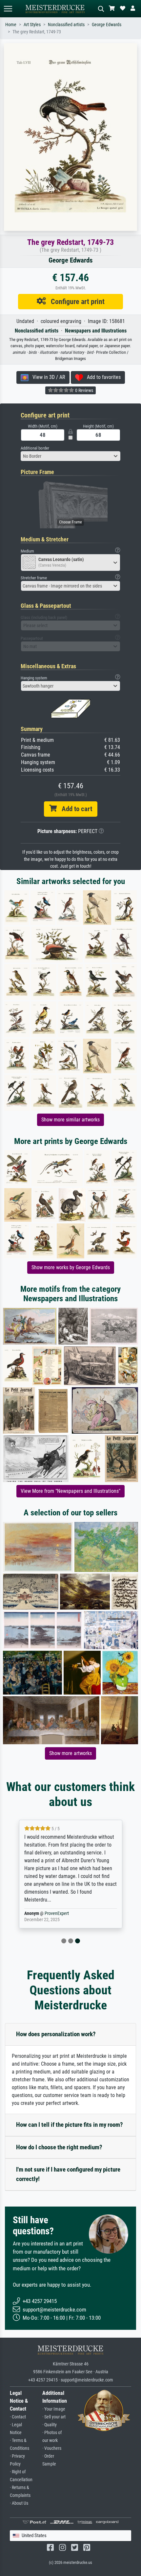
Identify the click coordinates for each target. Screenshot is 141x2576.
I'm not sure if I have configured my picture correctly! (68, 2174)
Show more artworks (70, 1753)
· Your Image (54, 2409)
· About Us (19, 2503)
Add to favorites (102, 377)
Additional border (35, 448)
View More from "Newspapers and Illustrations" (70, 1491)
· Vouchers (52, 2448)
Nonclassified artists (66, 25)
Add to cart (74, 809)
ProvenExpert (57, 1913)
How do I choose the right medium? (59, 2147)
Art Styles (32, 25)
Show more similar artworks (70, 1120)
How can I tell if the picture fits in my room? (70, 2125)
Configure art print (75, 301)
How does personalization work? (56, 2034)
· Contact (18, 2417)
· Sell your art (54, 2417)
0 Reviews (84, 390)
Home (11, 25)
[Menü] (8, 9)
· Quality (50, 2425)
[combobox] (70, 456)
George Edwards (107, 25)
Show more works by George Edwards (71, 1267)
